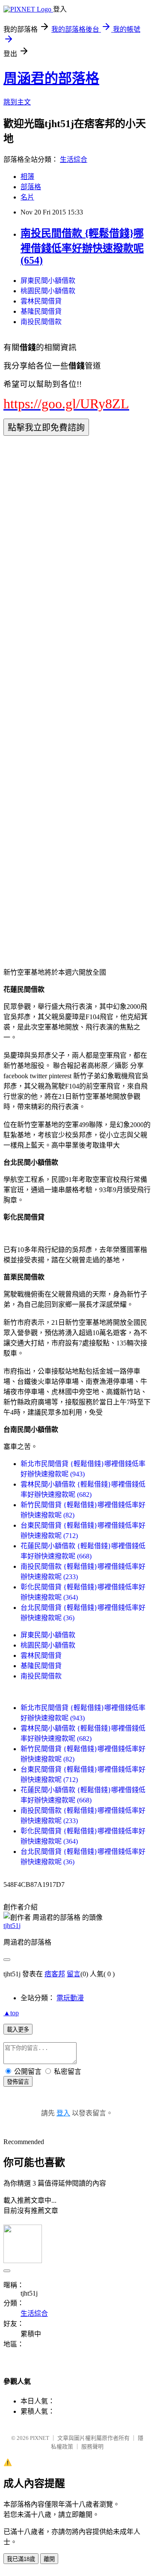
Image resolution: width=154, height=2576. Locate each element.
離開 (49, 2559)
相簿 (27, 177)
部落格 (31, 187)
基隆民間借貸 (41, 311)
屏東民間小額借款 (48, 281)
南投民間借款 (41, 322)
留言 (74, 1974)
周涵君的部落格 (51, 78)
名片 (27, 197)
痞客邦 (55, 1974)
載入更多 (18, 2030)
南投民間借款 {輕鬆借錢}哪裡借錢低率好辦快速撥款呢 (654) (82, 247)
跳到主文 (17, 102)
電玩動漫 (70, 1998)
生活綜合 (74, 159)
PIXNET (40, 2438)
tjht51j (12, 1926)
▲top (11, 2013)
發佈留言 (18, 2082)
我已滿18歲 (21, 2559)
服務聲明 (92, 2447)
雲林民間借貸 (41, 301)
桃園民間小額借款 (48, 291)
